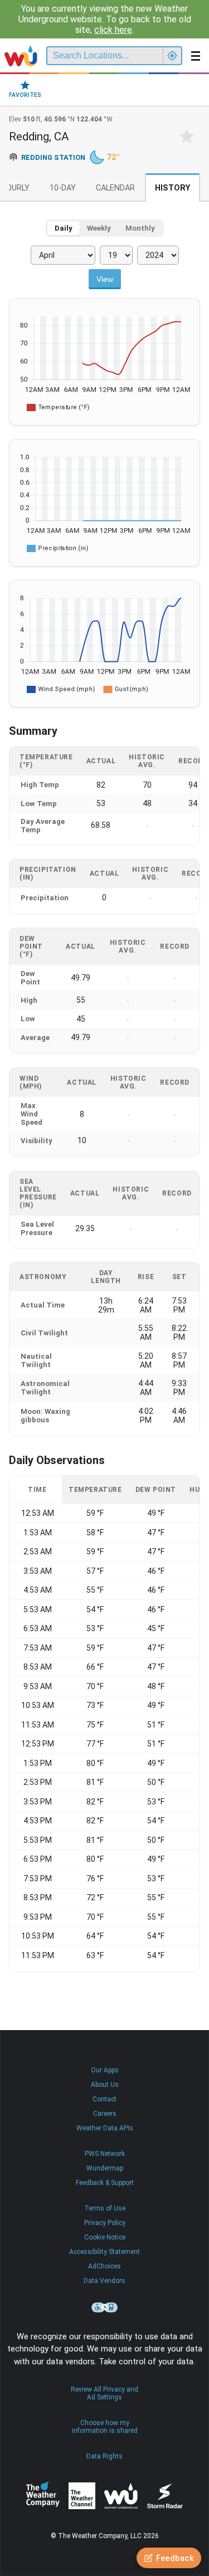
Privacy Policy (105, 2223)
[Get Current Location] (172, 56)
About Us (105, 2085)
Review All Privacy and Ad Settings (104, 2393)
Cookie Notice (105, 2237)
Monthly (140, 228)
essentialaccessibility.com (105, 2307)
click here (113, 30)
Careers (105, 2114)
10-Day (63, 188)
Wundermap (105, 2168)
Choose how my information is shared (105, 2427)
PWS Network (105, 2154)
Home (21, 56)
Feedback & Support (105, 2183)
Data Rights (104, 2456)
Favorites (25, 95)
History (172, 188)
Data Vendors (104, 2281)
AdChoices (104, 2266)
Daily (64, 228)
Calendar (115, 188)
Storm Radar (165, 2496)
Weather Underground (121, 2496)
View (105, 279)
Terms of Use (105, 2208)
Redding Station (53, 157)
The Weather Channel (82, 2496)
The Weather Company (43, 2496)
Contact (104, 2099)
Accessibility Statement (104, 2252)
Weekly (99, 228)
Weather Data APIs (105, 2128)
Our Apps (105, 2070)
